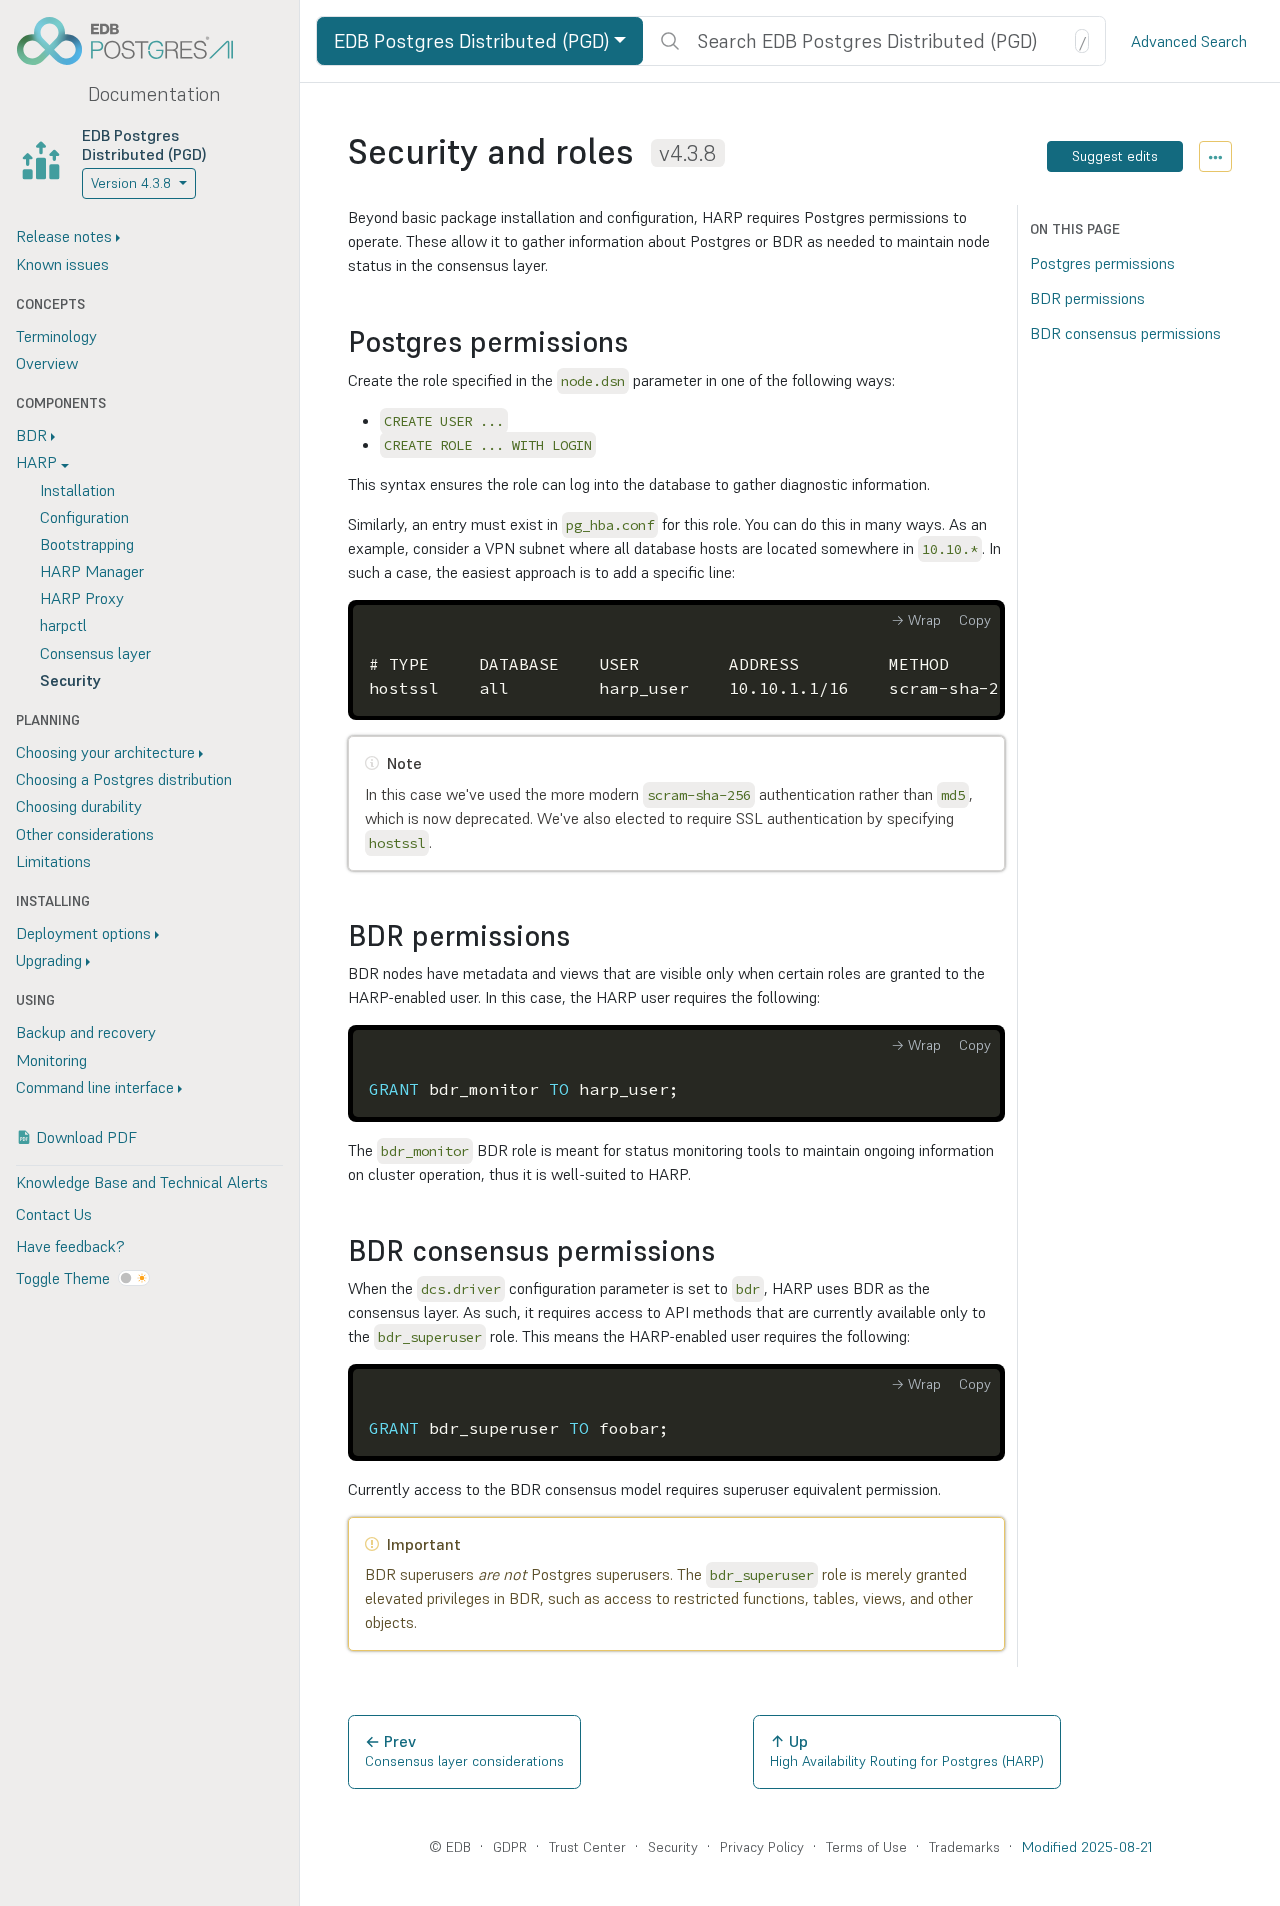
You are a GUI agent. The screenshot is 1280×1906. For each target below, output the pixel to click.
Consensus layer (95, 653)
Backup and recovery (86, 1032)
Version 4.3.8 (131, 183)
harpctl (63, 625)
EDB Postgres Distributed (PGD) (144, 144)
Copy (975, 620)
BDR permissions (1087, 298)
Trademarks (964, 1847)
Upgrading (49, 960)
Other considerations (85, 834)
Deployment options (83, 933)
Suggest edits (1115, 156)
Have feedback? (70, 1246)
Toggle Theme (63, 1278)
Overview (47, 363)
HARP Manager (92, 571)
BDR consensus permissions (1125, 333)
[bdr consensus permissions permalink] (725, 1251)
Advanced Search (1189, 41)
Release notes (64, 236)
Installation (77, 490)
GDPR (510, 1847)
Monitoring (51, 1060)
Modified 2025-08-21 (1087, 1847)
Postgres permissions (1102, 263)
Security (70, 680)
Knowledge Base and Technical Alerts (142, 1182)
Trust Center (587, 1847)
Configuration (84, 517)
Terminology (56, 336)
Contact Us (54, 1214)
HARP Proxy (82, 598)
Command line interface (95, 1087)
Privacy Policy (762, 1847)
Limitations (53, 861)
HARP (36, 462)
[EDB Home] (136, 41)
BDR (31, 435)
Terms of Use (866, 1847)
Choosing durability (79, 806)
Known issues (62, 264)
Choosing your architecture (105, 752)
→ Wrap (916, 620)
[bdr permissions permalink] (580, 936)
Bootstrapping (87, 544)
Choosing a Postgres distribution (124, 779)
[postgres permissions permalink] (638, 342)
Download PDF (86, 1137)
